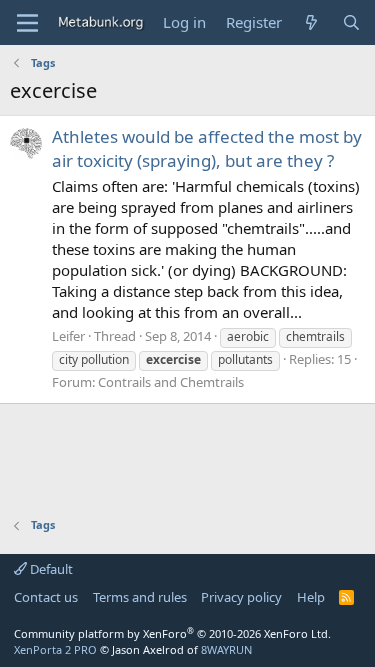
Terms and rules (140, 597)
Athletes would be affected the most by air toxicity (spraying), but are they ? (207, 148)
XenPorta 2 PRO (55, 649)
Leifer (68, 336)
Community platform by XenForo (172, 633)
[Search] (351, 22)
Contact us (46, 597)
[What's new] (311, 22)
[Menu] (27, 23)
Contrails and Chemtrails (171, 382)
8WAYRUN (226, 649)
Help (311, 597)
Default (50, 569)
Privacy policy (241, 597)
